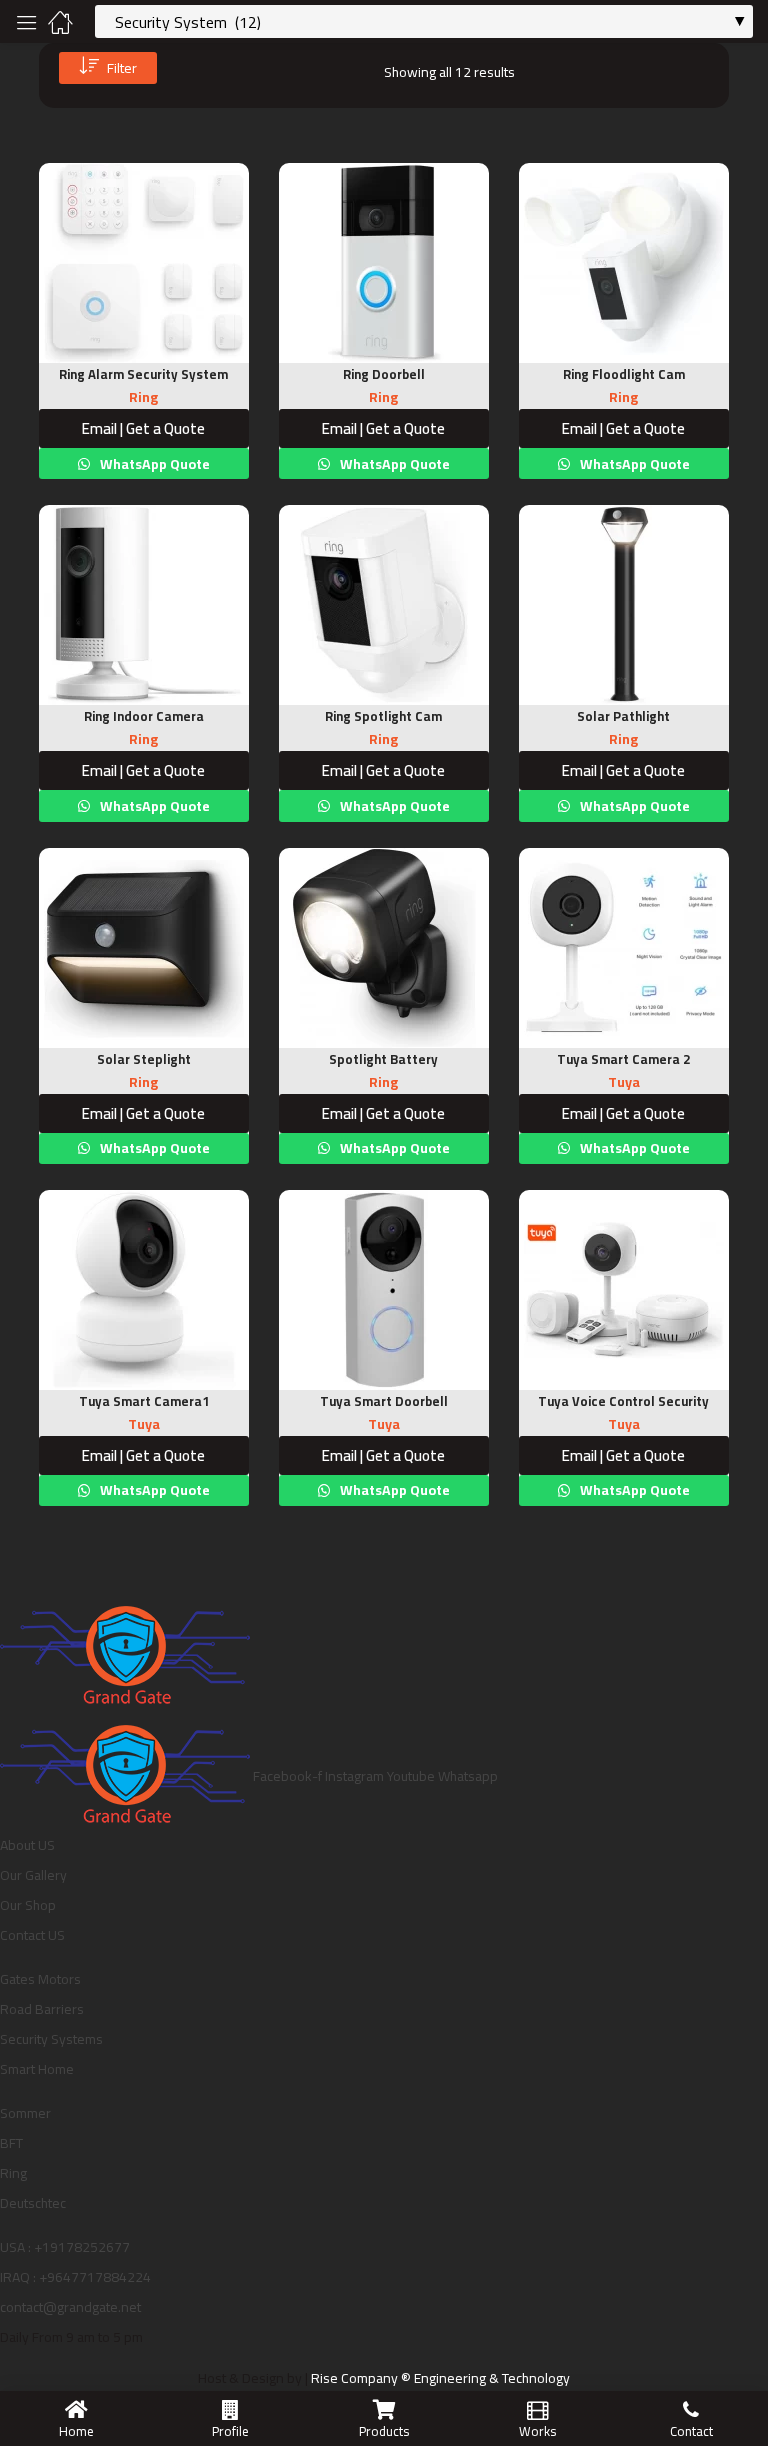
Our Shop (28, 1905)
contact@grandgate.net (70, 2307)
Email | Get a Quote (143, 428)
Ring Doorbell (384, 374)
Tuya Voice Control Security (623, 1401)
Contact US (32, 1935)
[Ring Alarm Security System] (144, 263)
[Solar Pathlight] (624, 605)
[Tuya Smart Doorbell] (384, 1290)
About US (27, 1845)
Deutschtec (33, 2203)
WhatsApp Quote (153, 464)
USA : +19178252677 (65, 2247)
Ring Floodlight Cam (624, 374)
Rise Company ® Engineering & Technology (440, 2378)
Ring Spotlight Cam (383, 716)
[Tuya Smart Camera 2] (624, 948)
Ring (143, 397)
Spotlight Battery (383, 1059)
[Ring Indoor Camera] (144, 605)
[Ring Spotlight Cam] (384, 605)
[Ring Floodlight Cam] (624, 263)
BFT (11, 2143)
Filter (122, 68)
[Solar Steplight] (144, 948)
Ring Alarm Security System (143, 374)
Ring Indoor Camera (144, 716)
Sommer (25, 2113)
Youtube (412, 1776)
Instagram (356, 1776)
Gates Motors (40, 1979)
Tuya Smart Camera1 (144, 1401)
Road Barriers (42, 2009)
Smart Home (37, 2069)
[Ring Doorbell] (384, 263)
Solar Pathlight (623, 716)
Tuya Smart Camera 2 (623, 1059)
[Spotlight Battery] (384, 948)
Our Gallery (33, 1875)
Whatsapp (468, 1776)
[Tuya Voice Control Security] (624, 1290)
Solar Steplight (144, 1059)
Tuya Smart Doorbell (384, 1401)
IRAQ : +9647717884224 (75, 2277)
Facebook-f (289, 1776)
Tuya (624, 1082)
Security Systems (51, 2039)
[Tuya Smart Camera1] (144, 1290)
